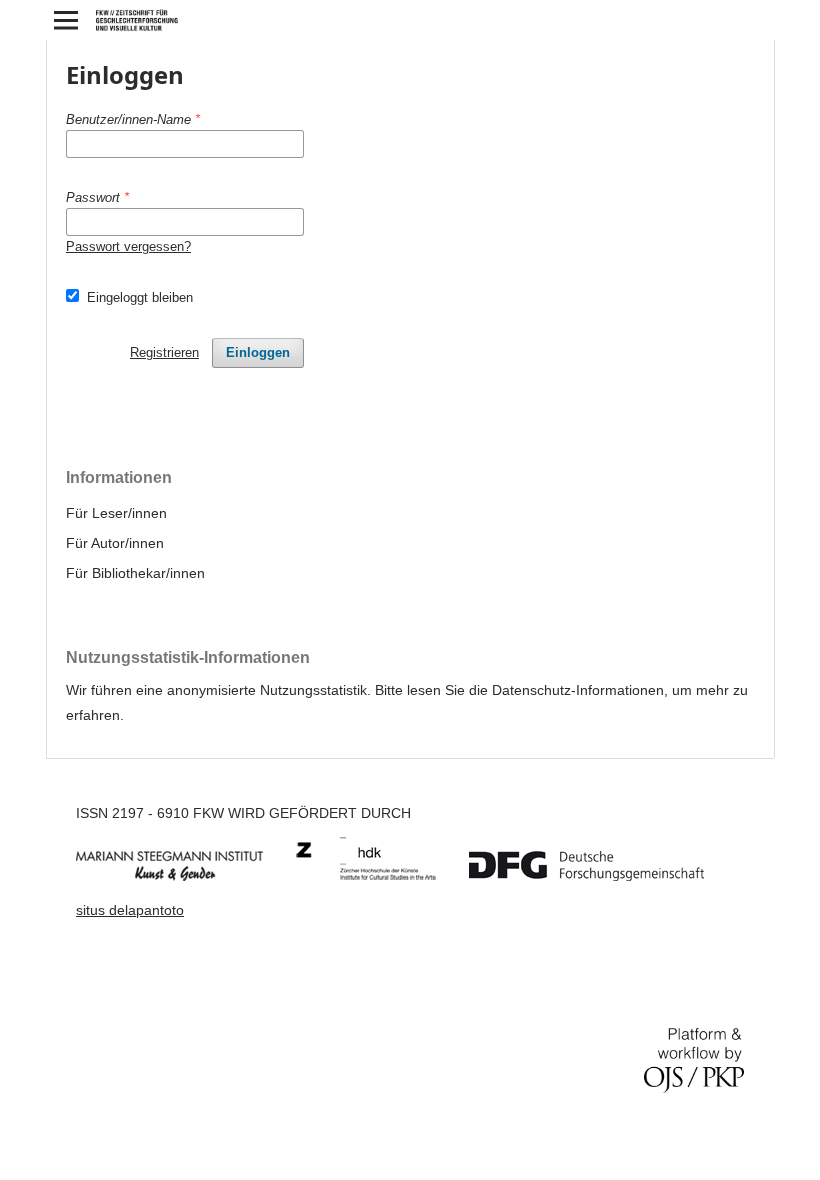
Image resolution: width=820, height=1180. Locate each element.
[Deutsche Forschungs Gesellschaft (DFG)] (601, 876)
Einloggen (258, 352)
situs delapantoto (130, 910)
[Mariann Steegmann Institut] (184, 876)
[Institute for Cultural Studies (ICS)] (381, 876)
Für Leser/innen (116, 513)
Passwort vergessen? (128, 246)
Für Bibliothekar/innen (135, 573)
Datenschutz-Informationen (578, 690)
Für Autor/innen (115, 543)
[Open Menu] (66, 20)
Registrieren (164, 352)
